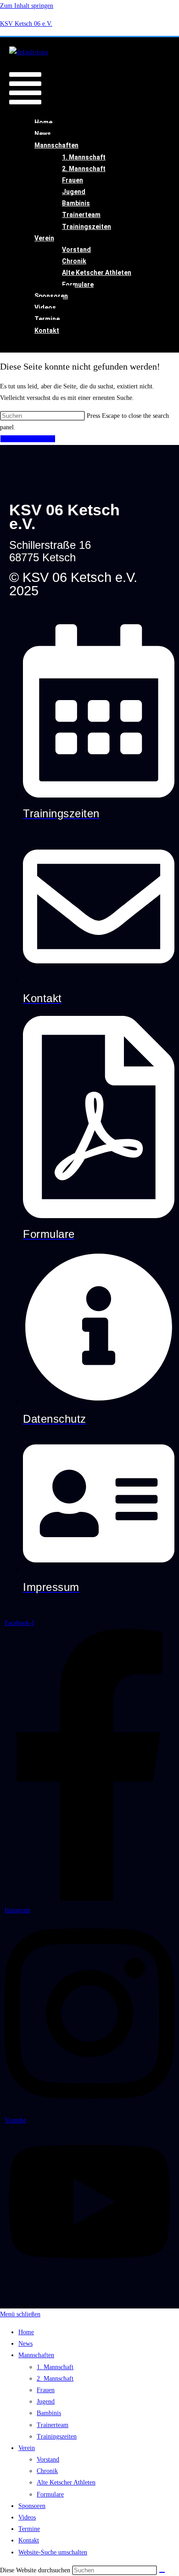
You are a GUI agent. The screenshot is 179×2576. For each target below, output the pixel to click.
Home (43, 122)
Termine (47, 319)
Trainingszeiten (87, 227)
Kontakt (47, 331)
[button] (25, 84)
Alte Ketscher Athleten (97, 273)
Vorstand (76, 250)
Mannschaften (56, 145)
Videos (45, 308)
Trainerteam (81, 215)
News (43, 134)
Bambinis (76, 203)
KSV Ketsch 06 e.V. (26, 24)
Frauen (73, 180)
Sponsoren (51, 296)
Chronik (74, 261)
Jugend (74, 192)
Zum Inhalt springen (27, 6)
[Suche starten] (162, 2572)
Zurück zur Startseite (28, 439)
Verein (44, 238)
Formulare (78, 285)
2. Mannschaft (84, 169)
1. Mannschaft (84, 157)
